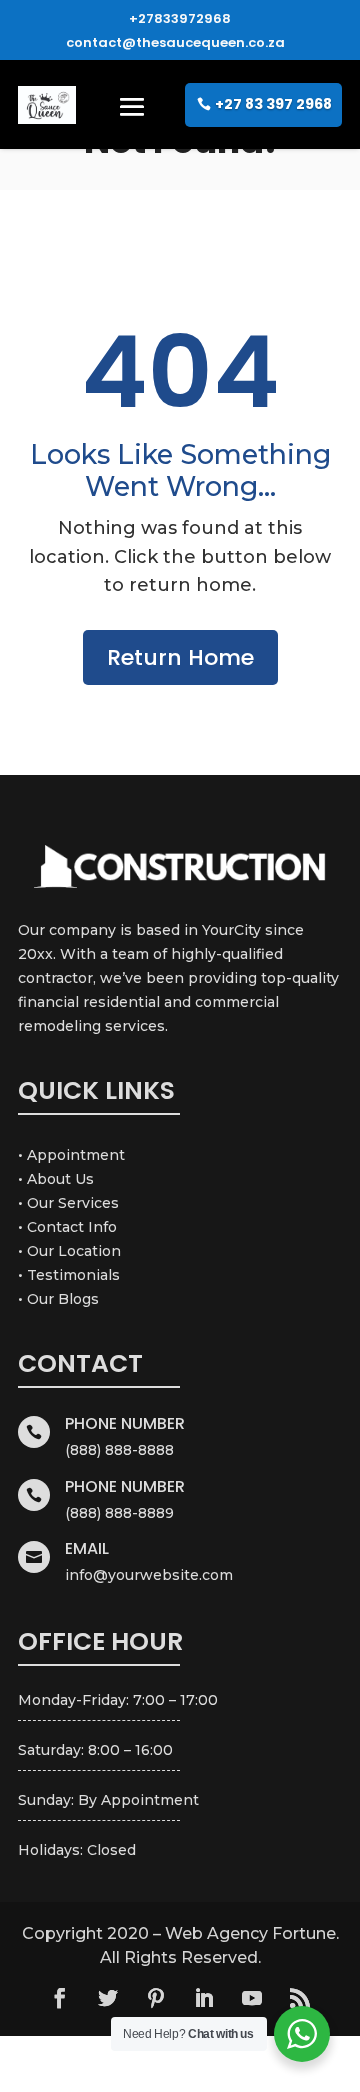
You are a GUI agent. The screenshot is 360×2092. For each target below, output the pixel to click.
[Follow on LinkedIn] (204, 1998)
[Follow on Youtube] (252, 1998)
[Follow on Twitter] (108, 1998)
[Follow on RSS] (300, 1998)
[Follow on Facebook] (60, 1998)
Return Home (180, 657)
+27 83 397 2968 (273, 104)
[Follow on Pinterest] (156, 1998)
